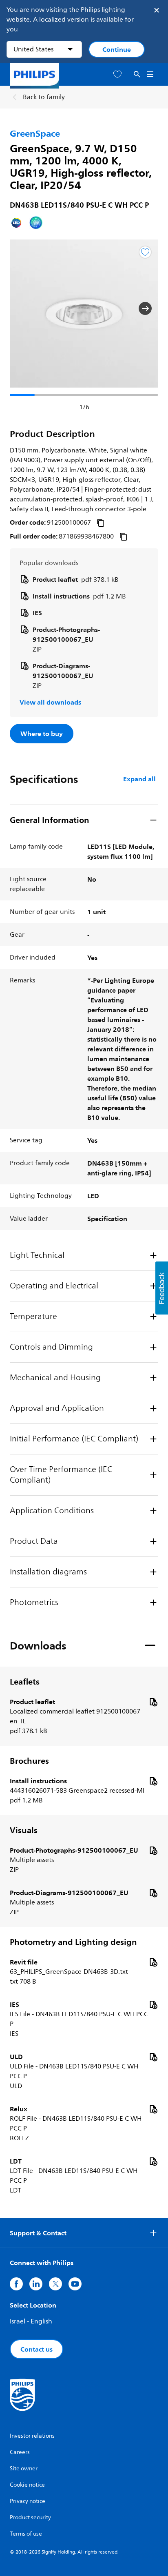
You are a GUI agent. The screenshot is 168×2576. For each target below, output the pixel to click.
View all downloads (50, 702)
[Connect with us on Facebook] (16, 2284)
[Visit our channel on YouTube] (75, 2284)
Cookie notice (27, 2485)
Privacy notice (28, 2501)
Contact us (36, 2349)
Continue (117, 49)
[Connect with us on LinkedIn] (36, 2284)
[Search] (137, 74)
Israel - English (31, 2321)
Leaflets (25, 1682)
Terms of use (26, 2534)
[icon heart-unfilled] (117, 74)
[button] (23, 308)
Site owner (24, 2468)
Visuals (24, 1830)
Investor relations (32, 2436)
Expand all (139, 779)
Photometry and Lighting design (73, 1942)
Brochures (29, 1761)
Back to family (44, 97)
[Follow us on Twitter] (55, 2284)
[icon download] (153, 1702)
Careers (20, 2452)
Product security (30, 2517)
